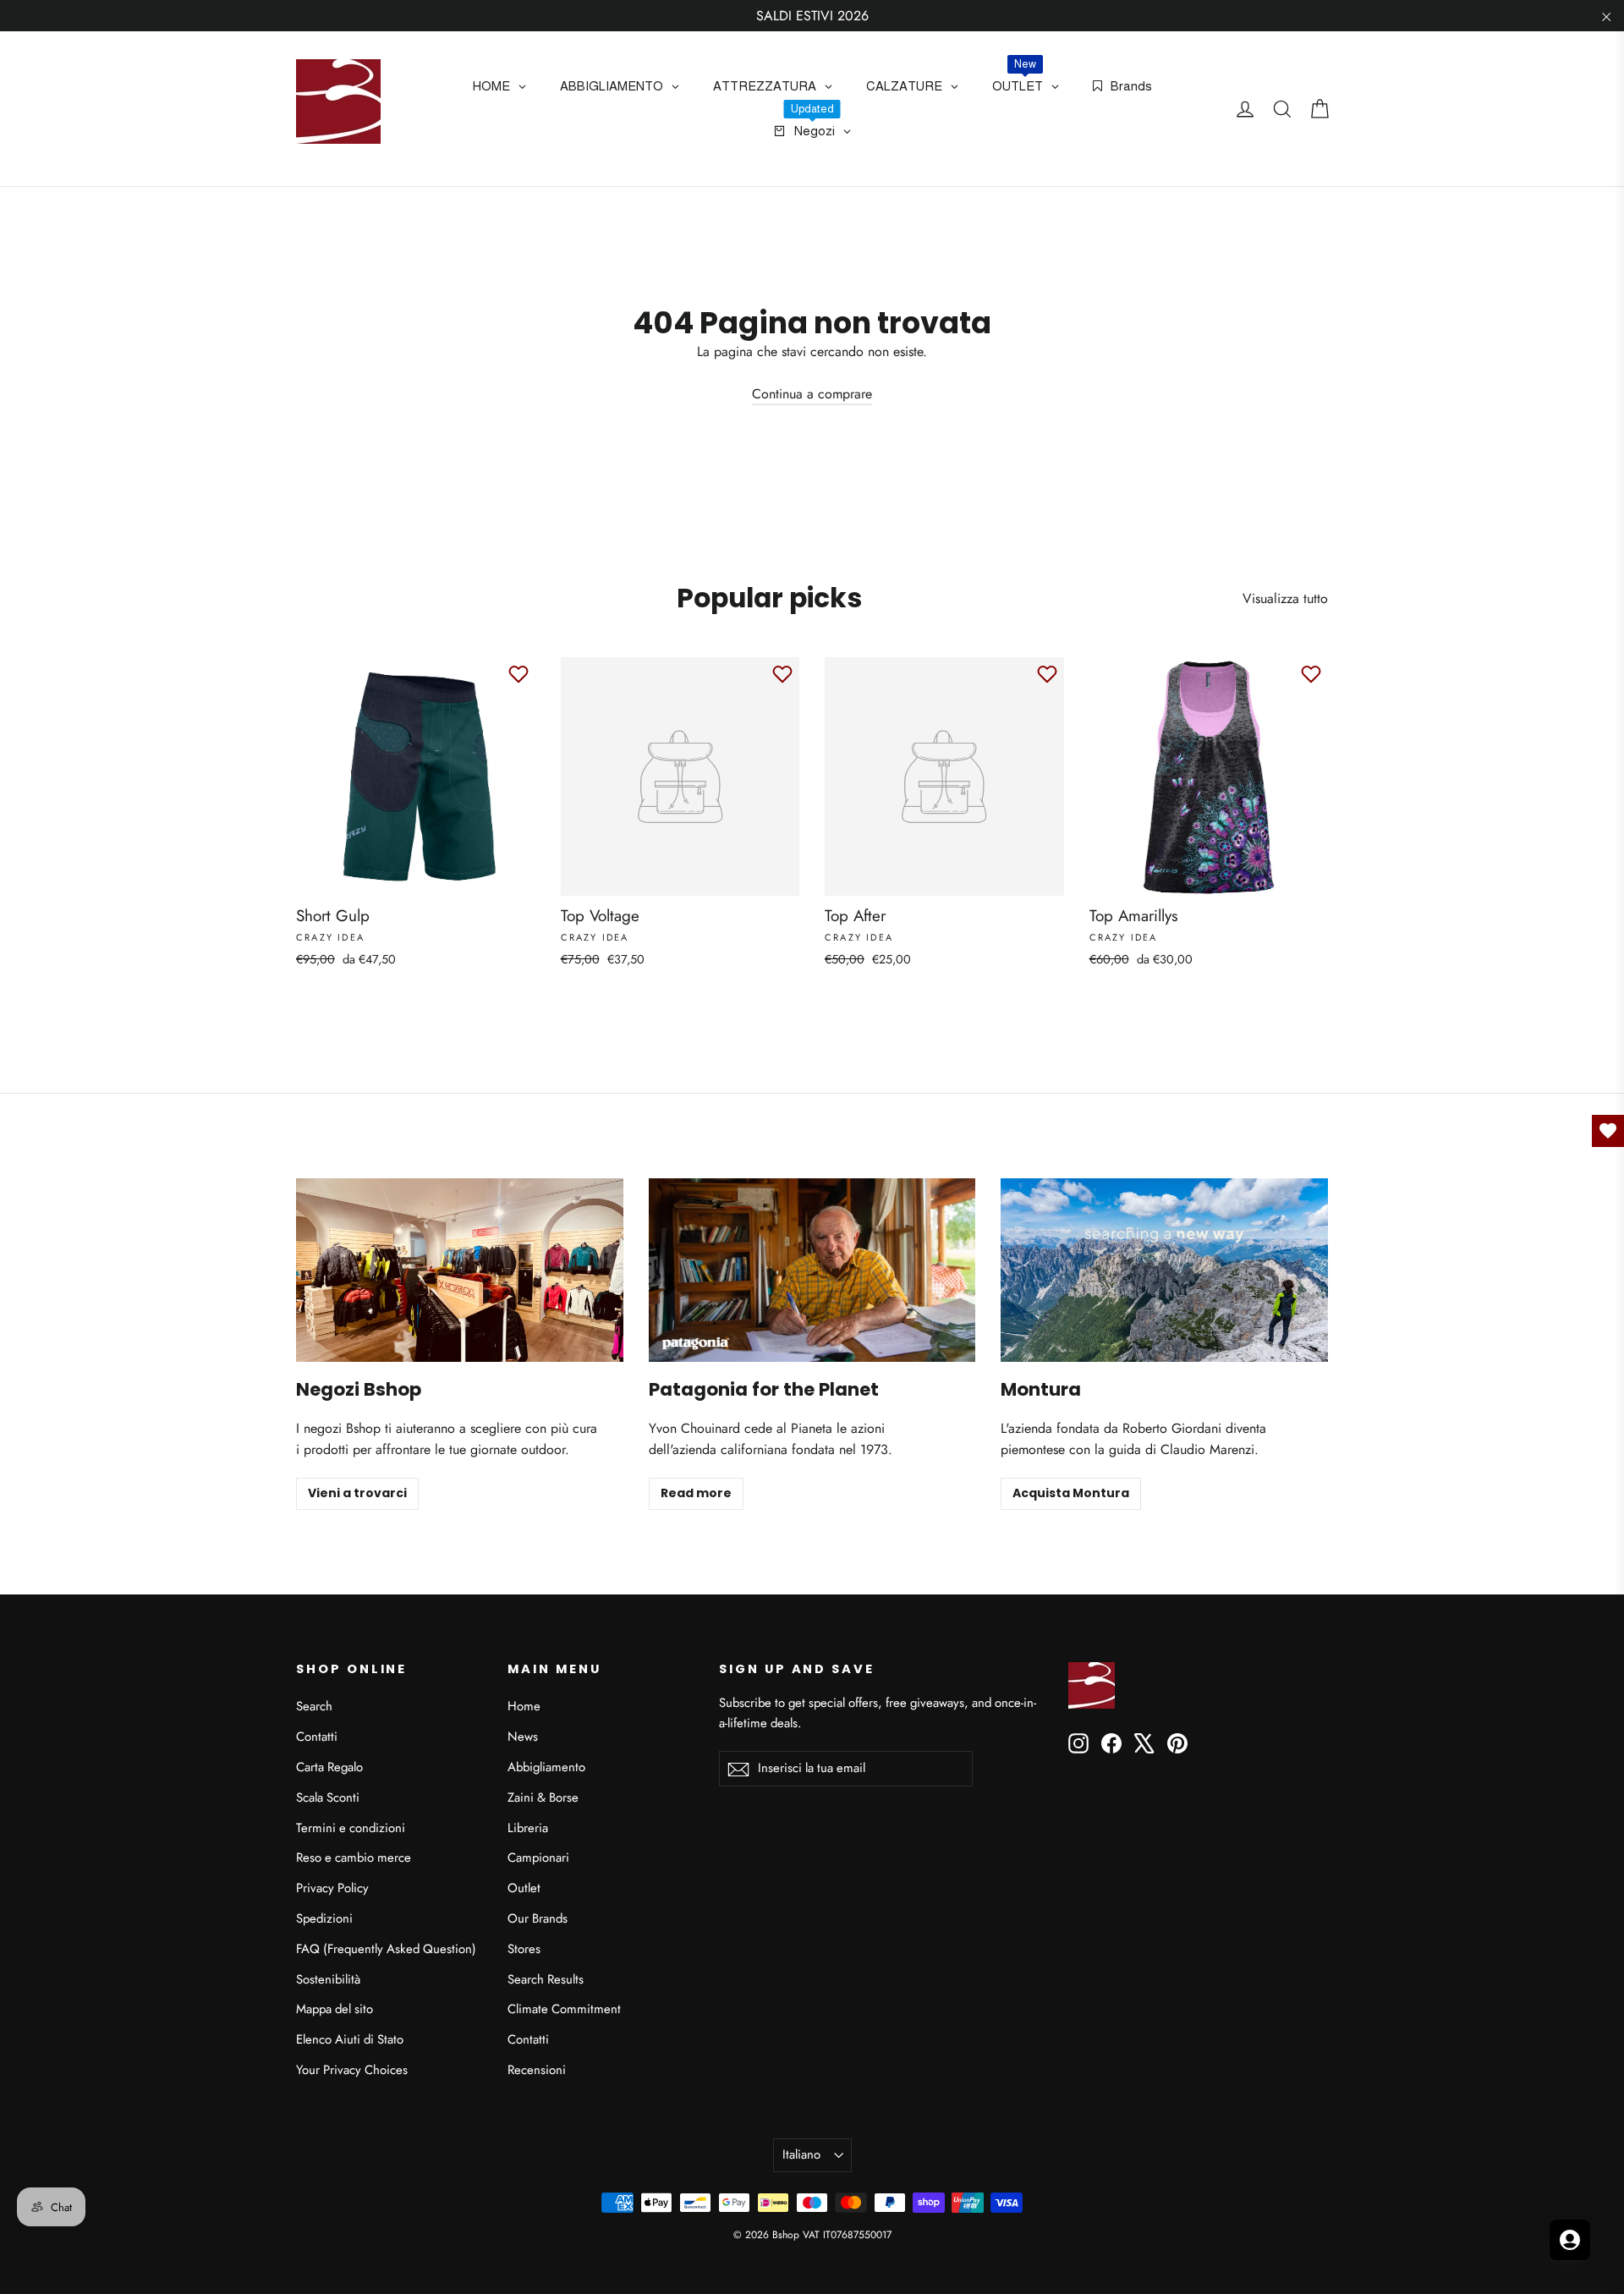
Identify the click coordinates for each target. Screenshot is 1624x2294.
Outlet (524, 1888)
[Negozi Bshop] (460, 1270)
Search (314, 1706)
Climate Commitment (564, 2009)
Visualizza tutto (1285, 598)
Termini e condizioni (351, 1828)
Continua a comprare (812, 394)
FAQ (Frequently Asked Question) (386, 1949)
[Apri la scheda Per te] (1570, 2240)
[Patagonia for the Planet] (812, 1270)
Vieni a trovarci (357, 1493)
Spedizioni (324, 1918)
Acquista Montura (1071, 1493)
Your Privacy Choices (352, 2070)
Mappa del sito (335, 2009)
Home (524, 1706)
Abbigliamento (546, 1767)
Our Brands (538, 1918)
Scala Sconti (328, 1797)
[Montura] (1164, 1270)
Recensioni (537, 2070)
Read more (696, 1493)
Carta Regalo (329, 1767)
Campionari (538, 1858)
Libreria (528, 1828)
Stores (524, 1949)
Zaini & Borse (543, 1797)
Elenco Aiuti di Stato (350, 2039)
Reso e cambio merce (354, 1858)
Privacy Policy (332, 1888)
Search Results (546, 1979)
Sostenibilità (328, 1979)
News (523, 1737)
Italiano (801, 2154)
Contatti (317, 1737)
